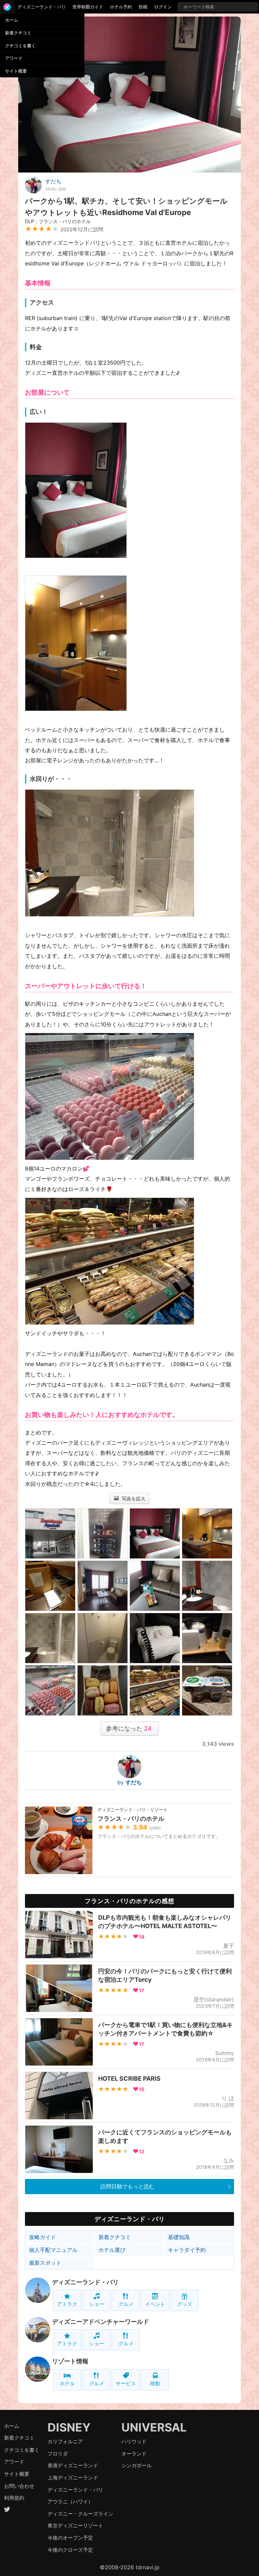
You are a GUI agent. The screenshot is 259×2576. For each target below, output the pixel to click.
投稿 (143, 7)
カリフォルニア (65, 2441)
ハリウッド (134, 2441)
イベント (155, 2304)
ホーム (12, 20)
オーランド (134, 2454)
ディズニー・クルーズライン (80, 2514)
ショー (97, 2304)
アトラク (67, 2304)
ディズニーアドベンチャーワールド (100, 2322)
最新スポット (45, 2263)
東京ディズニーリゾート (75, 2526)
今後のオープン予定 (70, 2538)
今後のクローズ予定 (70, 2550)
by (129, 1782)
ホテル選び (112, 2250)
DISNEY (69, 2427)
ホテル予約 (121, 7)
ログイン (163, 7)
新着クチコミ (18, 33)
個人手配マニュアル (53, 2250)
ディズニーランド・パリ (42, 7)
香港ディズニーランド (73, 2465)
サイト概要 (16, 71)
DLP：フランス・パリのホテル (58, 221)
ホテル (67, 2383)
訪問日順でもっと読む (127, 2186)
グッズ (185, 2304)
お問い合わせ (19, 2486)
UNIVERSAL (154, 2427)
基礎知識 (179, 2237)
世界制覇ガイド (88, 7)
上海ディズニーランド (73, 2478)
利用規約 (14, 2498)
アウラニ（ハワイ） (70, 2502)
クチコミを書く (20, 46)
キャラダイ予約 (187, 2250)
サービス (126, 2383)
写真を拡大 (133, 1499)
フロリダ (58, 2454)
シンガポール (137, 2465)
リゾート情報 (70, 2361)
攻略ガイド (42, 2237)
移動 (155, 2383)
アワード (14, 58)
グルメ (126, 2304)
